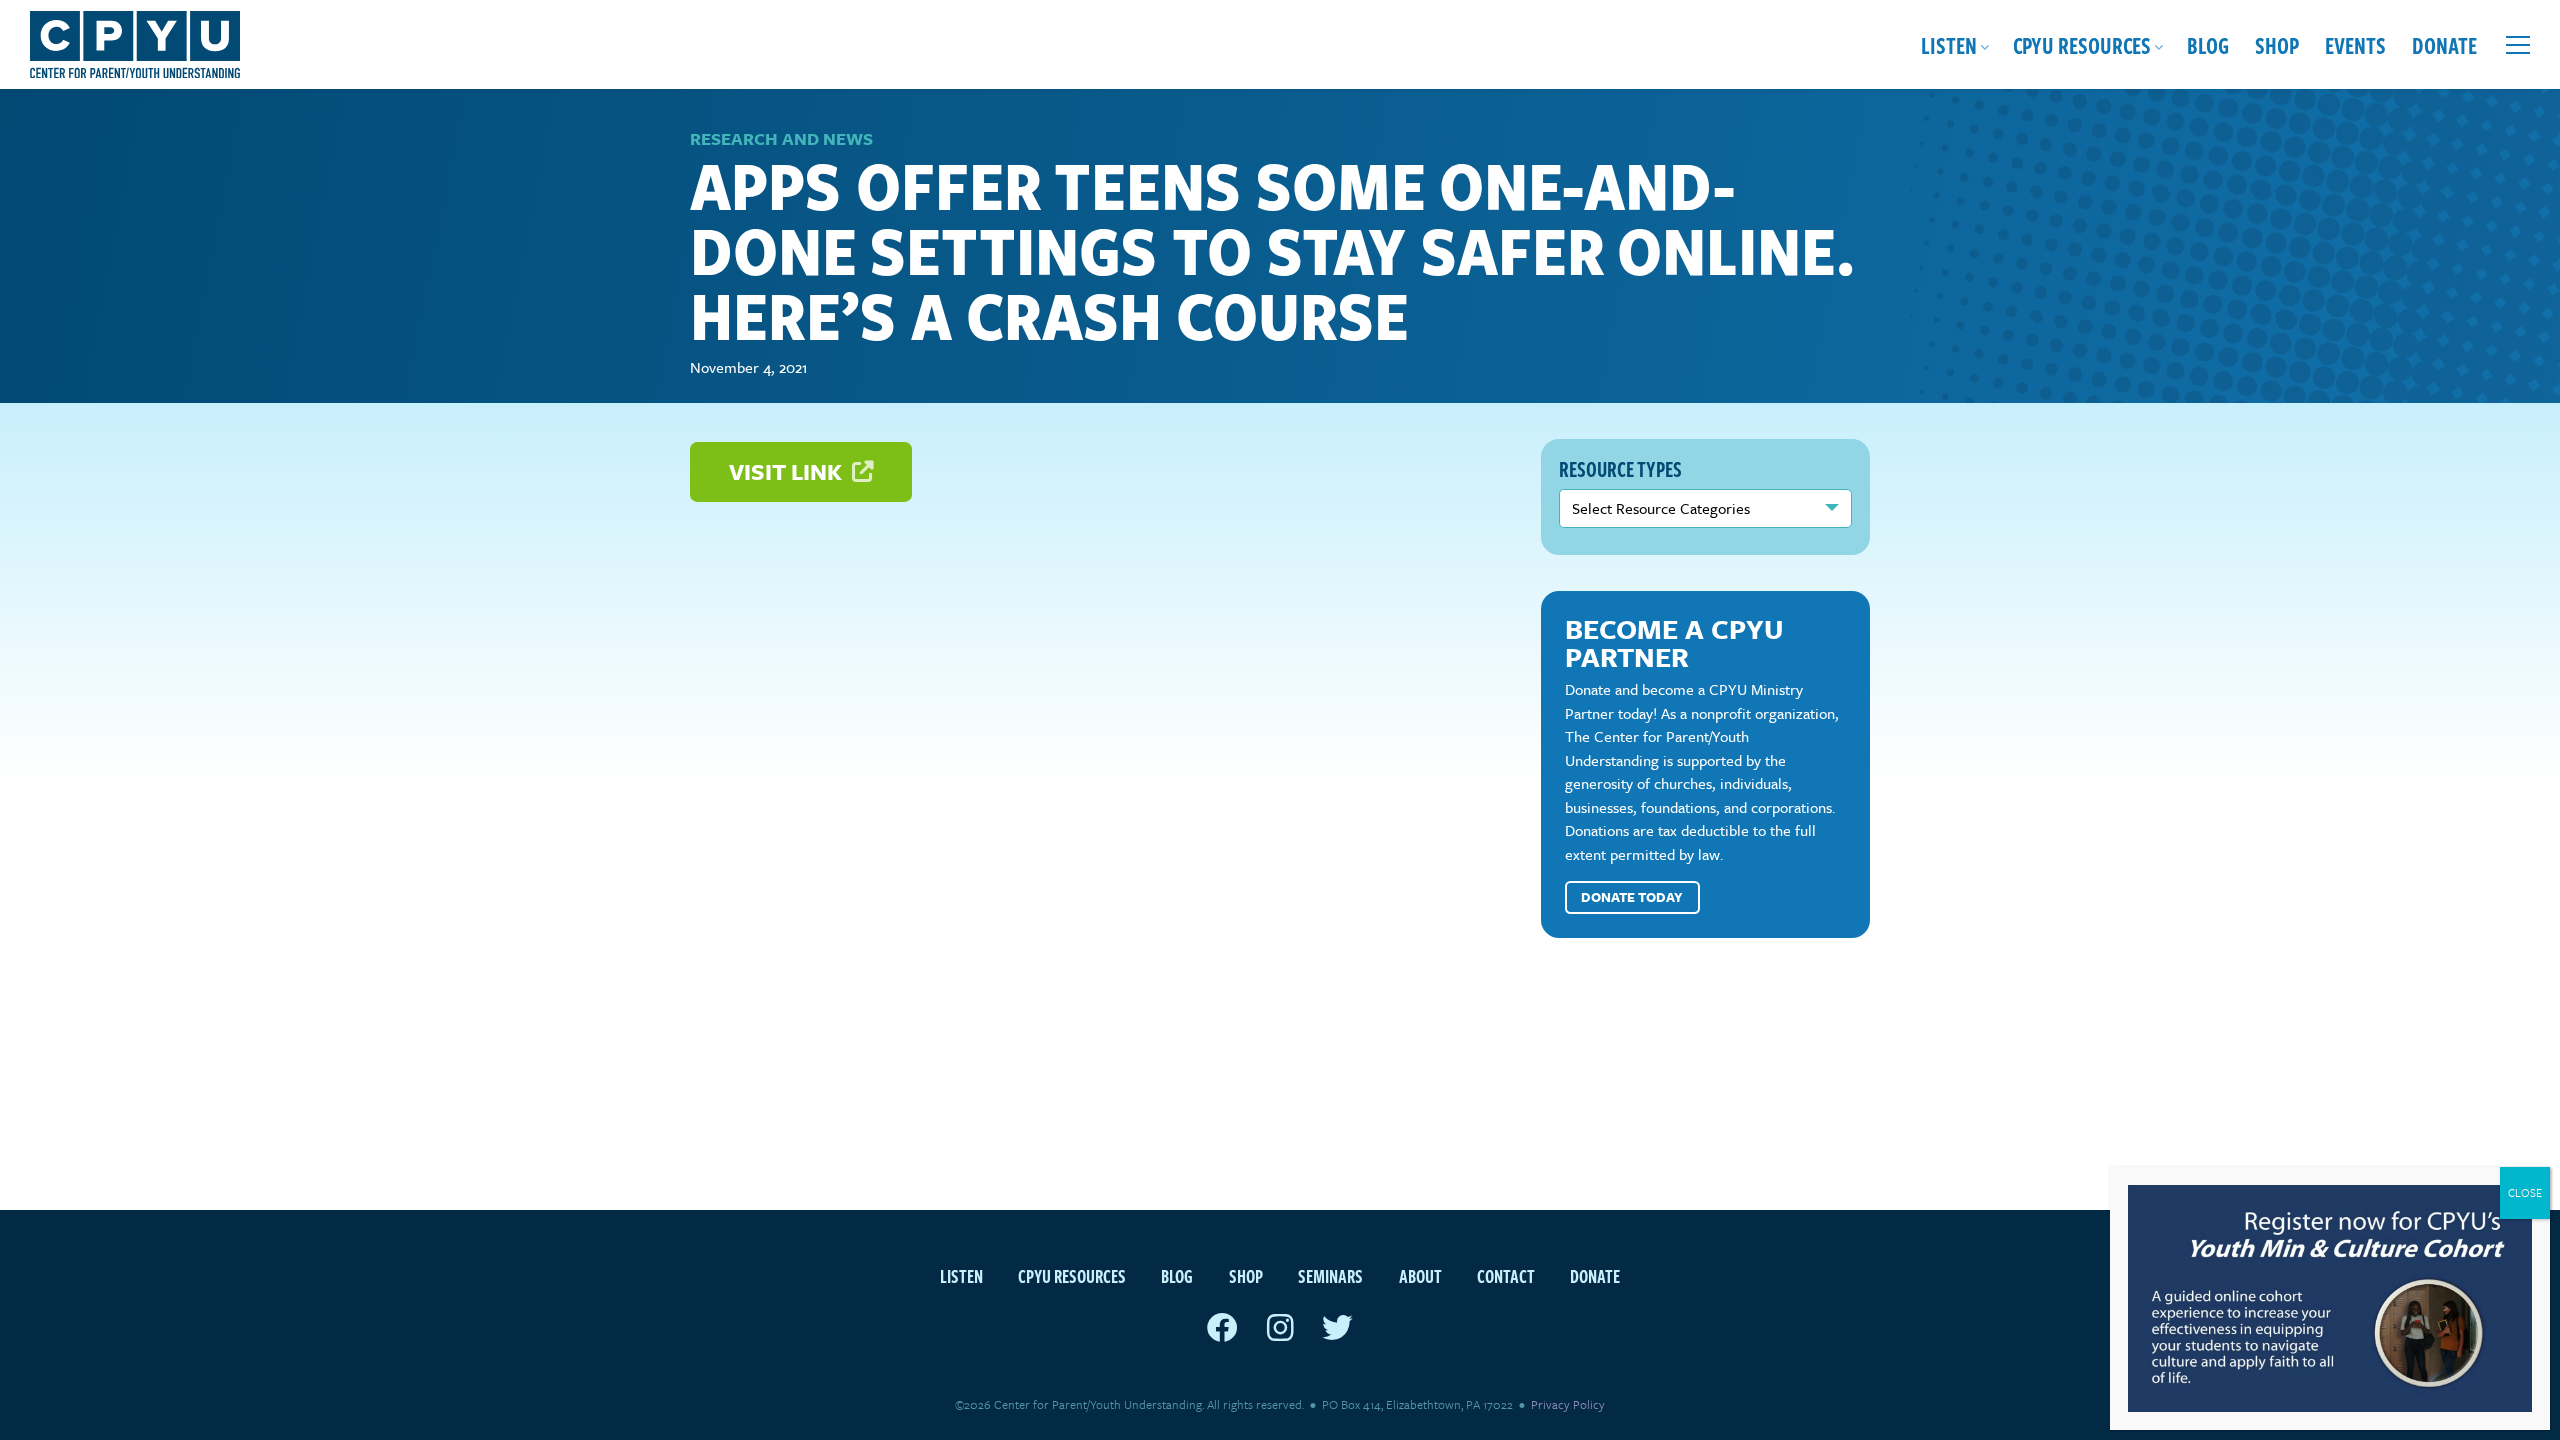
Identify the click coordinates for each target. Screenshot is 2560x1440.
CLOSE (2525, 1192)
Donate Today (1632, 897)
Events (2355, 44)
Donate (2444, 44)
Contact (1506, 1275)
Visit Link (788, 471)
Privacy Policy (1568, 1404)
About (1420, 1275)
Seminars (1330, 1275)
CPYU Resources (2082, 44)
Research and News (781, 138)
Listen (1949, 44)
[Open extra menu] (2518, 45)
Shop (2277, 44)
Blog (2208, 44)
